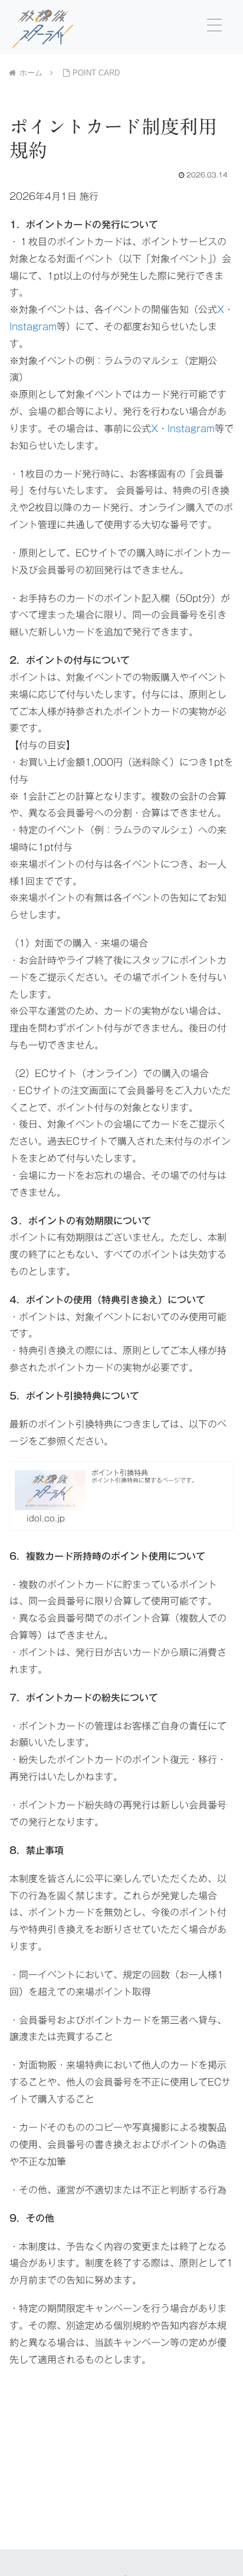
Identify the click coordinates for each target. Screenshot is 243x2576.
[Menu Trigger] (214, 25)
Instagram (33, 327)
